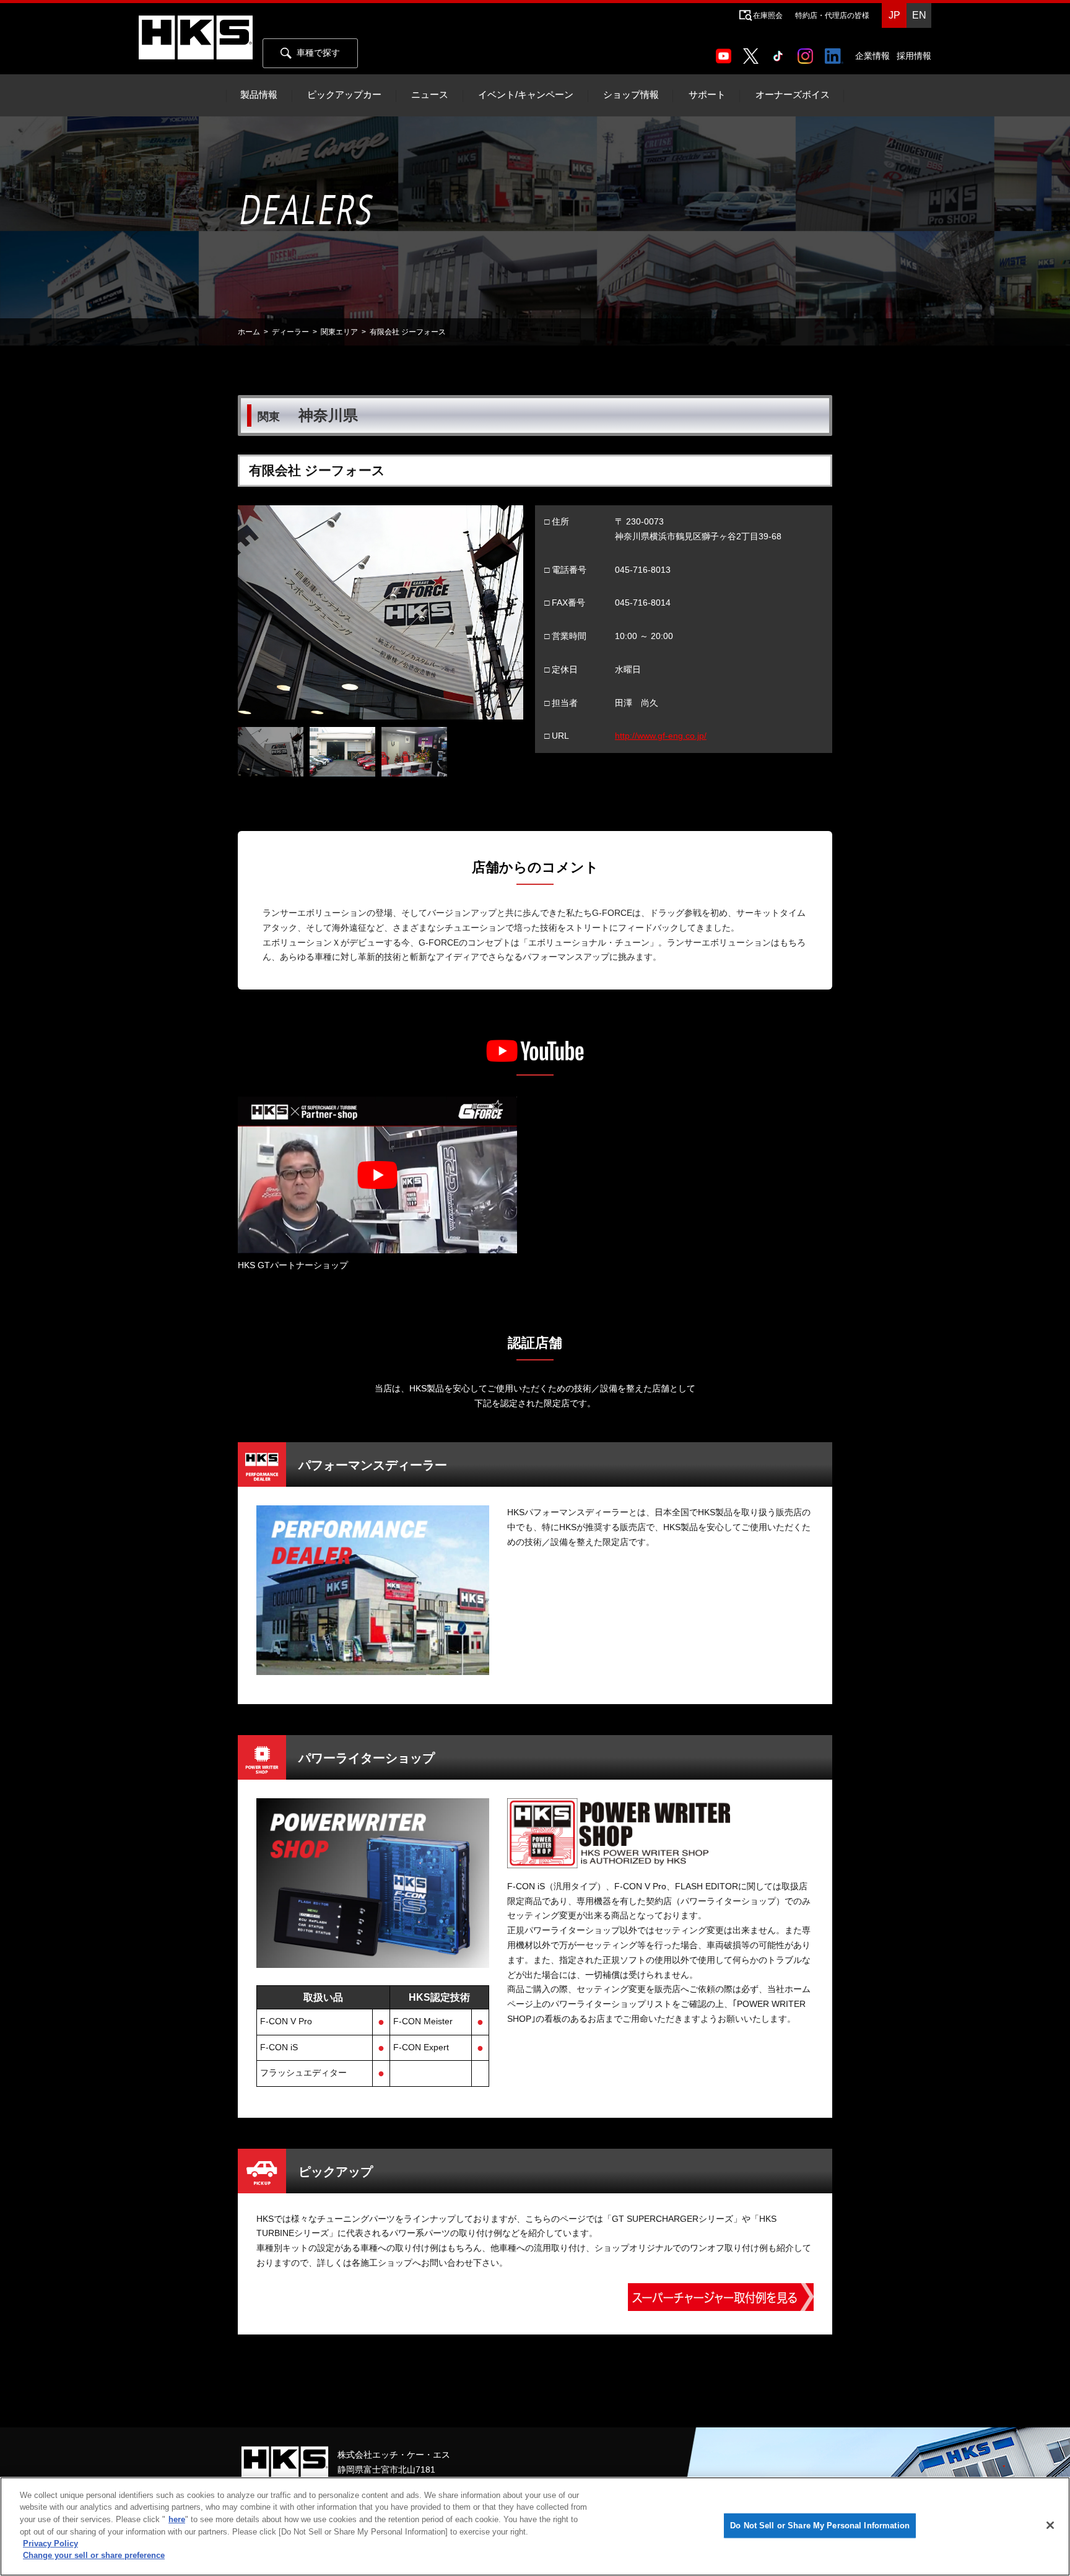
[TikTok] (781, 52)
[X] (753, 52)
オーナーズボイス (793, 95)
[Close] (1050, 2525)
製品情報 (259, 95)
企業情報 (872, 56)
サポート (707, 95)
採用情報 (914, 56)
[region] (535, 2526)
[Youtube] (726, 52)
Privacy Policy (50, 2543)
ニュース (430, 95)
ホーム (249, 332)
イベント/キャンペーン (526, 95)
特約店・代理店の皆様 (832, 15)
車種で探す (318, 53)
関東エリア (339, 332)
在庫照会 (768, 15)
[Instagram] (808, 52)
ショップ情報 (631, 95)
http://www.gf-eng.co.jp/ (661, 736)
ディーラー (290, 332)
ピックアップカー (344, 95)
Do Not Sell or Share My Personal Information (820, 2526)
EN (919, 15)
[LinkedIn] (836, 52)
